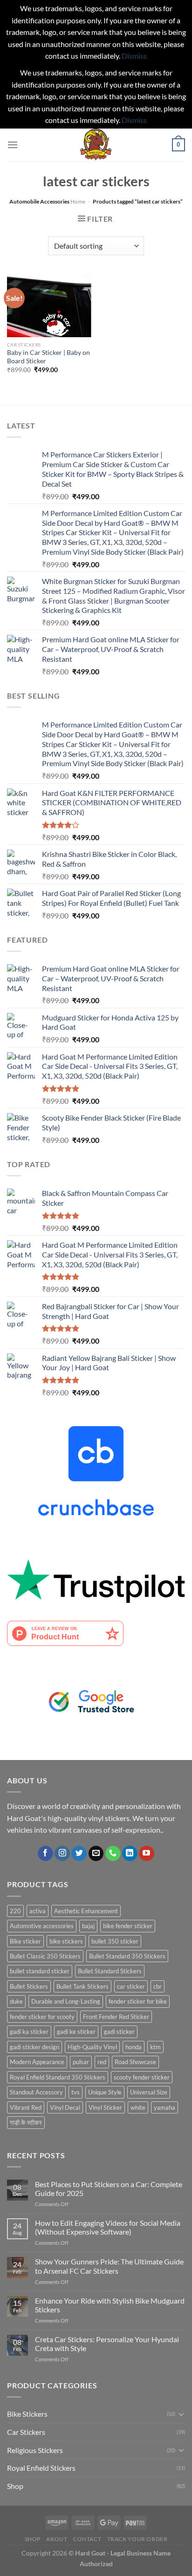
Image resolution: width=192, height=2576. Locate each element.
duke (16, 2001)
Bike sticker (25, 1941)
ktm (155, 2047)
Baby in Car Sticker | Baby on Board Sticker (48, 357)
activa (38, 1911)
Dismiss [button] (134, 56)
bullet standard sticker (40, 1971)
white (138, 2107)
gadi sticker (119, 2032)
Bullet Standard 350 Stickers (127, 1956)
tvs (75, 2092)
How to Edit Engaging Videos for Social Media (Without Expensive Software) (108, 2227)
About (57, 2539)
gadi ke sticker (76, 2032)
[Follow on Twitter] (79, 1854)
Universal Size (149, 2092)
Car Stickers (26, 2432)
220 (15, 1911)
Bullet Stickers (29, 1986)
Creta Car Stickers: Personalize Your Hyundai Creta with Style (107, 2344)
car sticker (131, 1986)
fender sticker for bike (138, 2001)
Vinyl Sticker (105, 2107)
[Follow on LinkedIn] (130, 1854)
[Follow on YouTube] (147, 1854)
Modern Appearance (37, 2062)
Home (78, 201)
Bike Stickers (27, 2414)
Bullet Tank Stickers (82, 1986)
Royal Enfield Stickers (41, 2468)
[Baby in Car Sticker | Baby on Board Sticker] (49, 306)
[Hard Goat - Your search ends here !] (96, 145)
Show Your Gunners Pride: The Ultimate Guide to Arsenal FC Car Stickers (109, 2266)
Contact (87, 2539)
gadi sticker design (34, 2047)
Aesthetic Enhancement (86, 1911)
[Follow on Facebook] (45, 1854)
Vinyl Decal (65, 2107)
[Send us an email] (96, 1854)
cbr (158, 1986)
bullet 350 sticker (115, 1941)
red (102, 2062)
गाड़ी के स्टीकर (26, 2122)
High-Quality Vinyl (92, 2047)
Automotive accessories (42, 1926)
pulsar (81, 2062)
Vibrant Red (26, 2107)
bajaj (88, 1926)
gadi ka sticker (29, 2032)
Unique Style (105, 2092)
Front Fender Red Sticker (116, 2017)
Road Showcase (135, 2062)
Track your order (137, 2539)
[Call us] (113, 1854)
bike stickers (66, 1941)
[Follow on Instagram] (62, 1854)
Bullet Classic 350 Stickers (45, 1956)
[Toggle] (181, 2414)
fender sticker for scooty (42, 2017)
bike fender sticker (128, 1926)
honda (134, 2047)
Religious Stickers (35, 2450)
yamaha (165, 2107)
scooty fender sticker (142, 2077)
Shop (15, 2486)
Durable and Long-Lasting (66, 2001)
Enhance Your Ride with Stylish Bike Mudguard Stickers (110, 2305)
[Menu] (13, 145)
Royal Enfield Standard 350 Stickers (58, 2077)
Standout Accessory (36, 2092)
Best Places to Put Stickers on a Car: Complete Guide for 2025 (109, 2189)
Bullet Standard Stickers (110, 1971)
